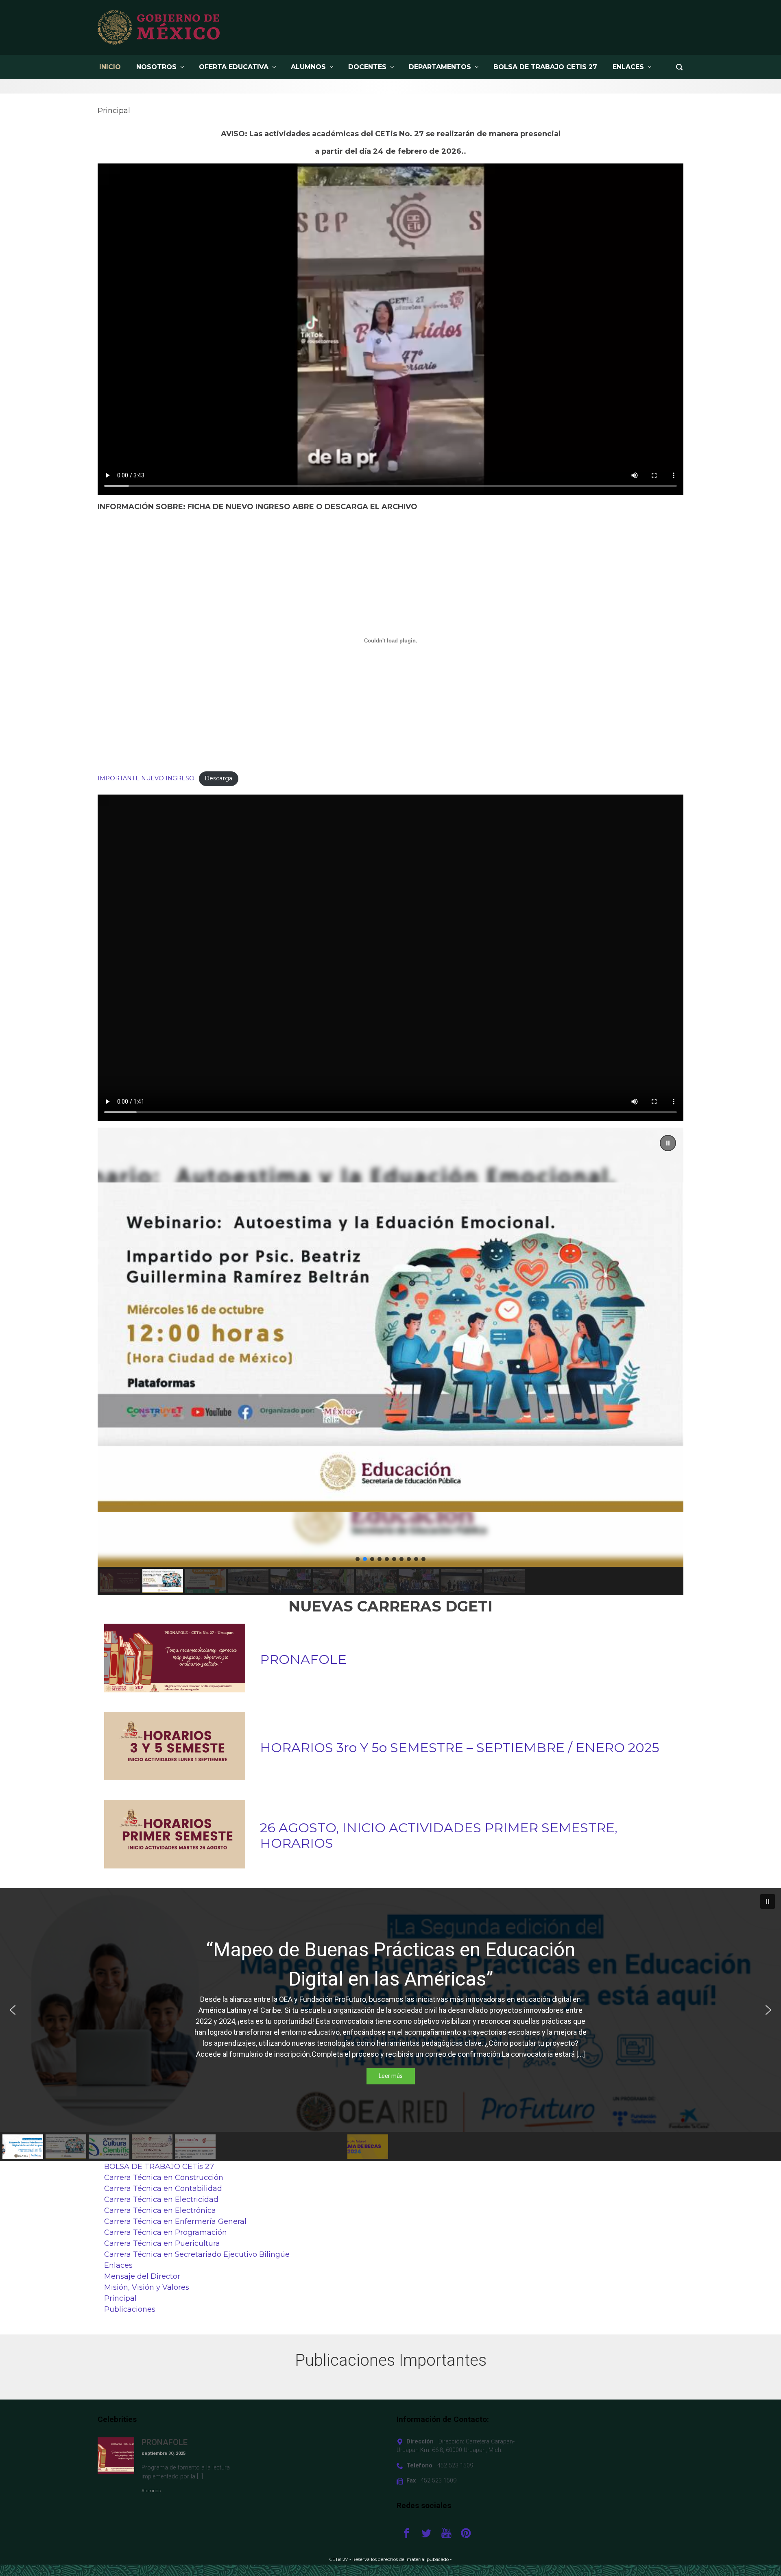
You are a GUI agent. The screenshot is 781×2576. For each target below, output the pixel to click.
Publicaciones (130, 2309)
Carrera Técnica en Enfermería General (175, 2221)
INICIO (110, 67)
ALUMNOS (308, 67)
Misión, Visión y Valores (147, 2287)
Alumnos (151, 2491)
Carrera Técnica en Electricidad (161, 2199)
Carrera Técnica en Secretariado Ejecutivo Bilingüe (197, 2254)
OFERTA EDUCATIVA (234, 67)
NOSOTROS (156, 67)
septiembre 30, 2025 (164, 2453)
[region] (390, 1361)
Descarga (218, 778)
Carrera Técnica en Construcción (164, 2178)
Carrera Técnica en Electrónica (160, 2210)
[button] (390, 1347)
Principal (120, 2298)
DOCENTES (367, 67)
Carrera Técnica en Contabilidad (163, 2188)
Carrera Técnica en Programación (166, 2232)
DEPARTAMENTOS (440, 67)
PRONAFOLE (303, 1659)
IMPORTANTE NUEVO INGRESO (146, 778)
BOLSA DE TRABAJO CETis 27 (545, 67)
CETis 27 (339, 2559)
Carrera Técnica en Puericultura (162, 2243)
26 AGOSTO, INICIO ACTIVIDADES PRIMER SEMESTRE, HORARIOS (439, 1836)
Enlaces (628, 67)
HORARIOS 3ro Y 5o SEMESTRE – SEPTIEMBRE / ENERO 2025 (460, 1748)
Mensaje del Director (142, 2276)
